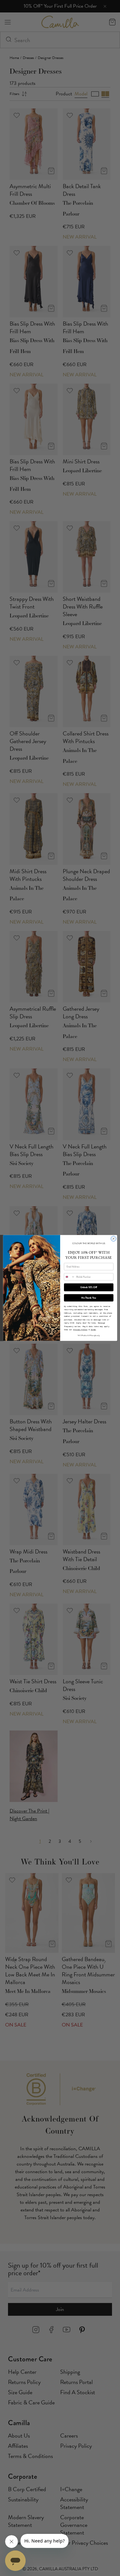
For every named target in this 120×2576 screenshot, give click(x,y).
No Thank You (89, 1298)
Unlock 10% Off (89, 1287)
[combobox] (69, 1277)
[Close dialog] (113, 1239)
